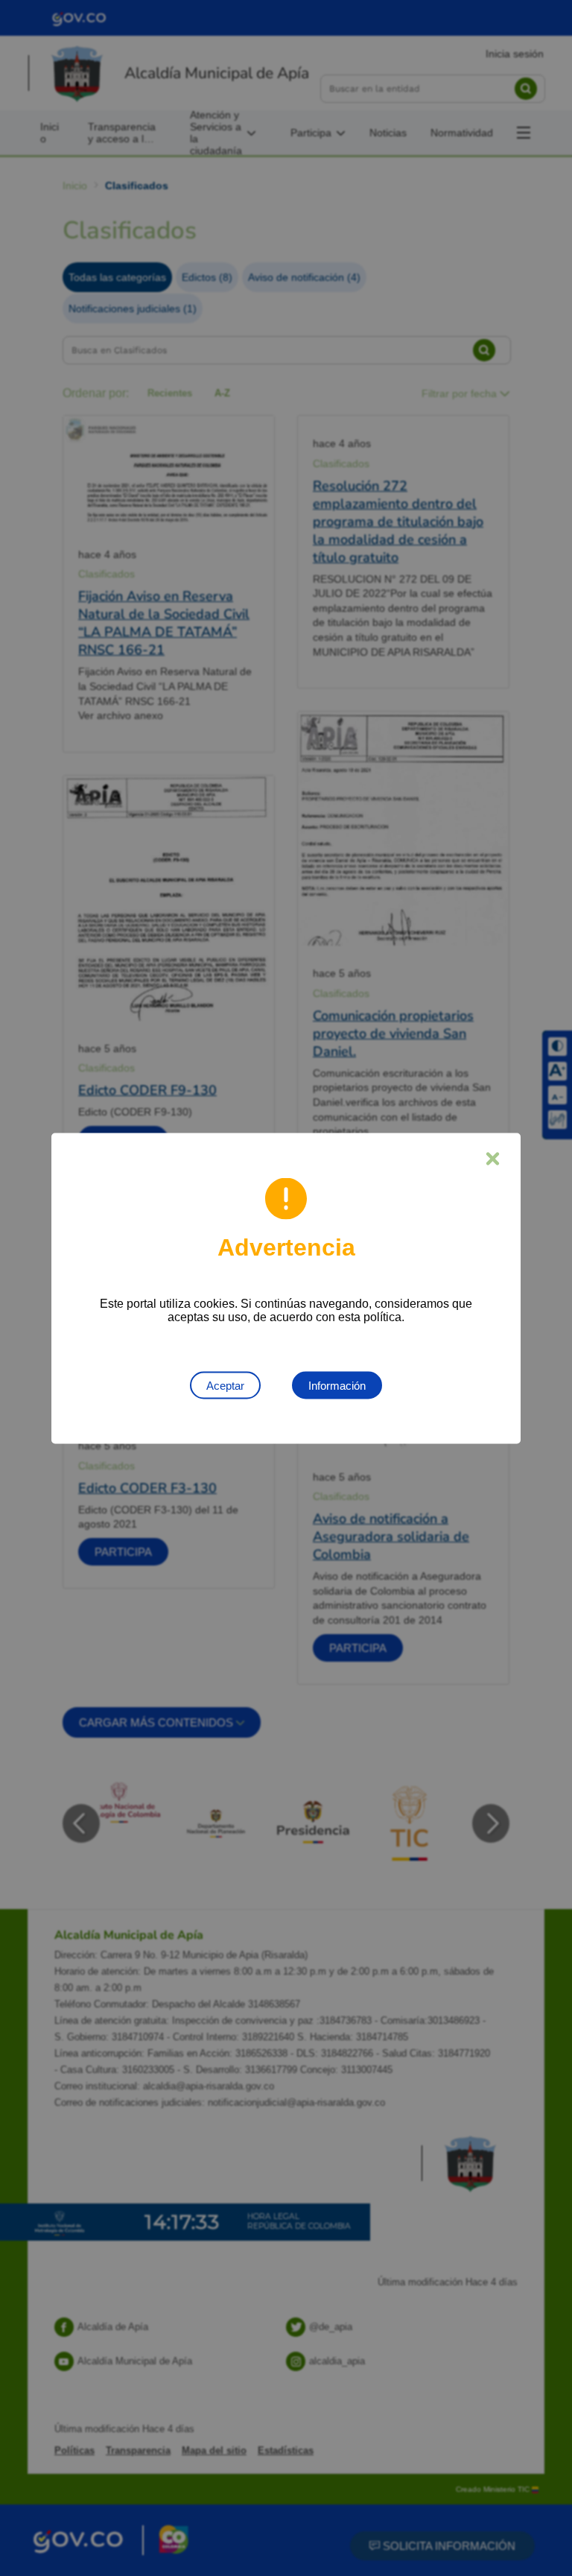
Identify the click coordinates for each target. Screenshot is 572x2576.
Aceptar (225, 1385)
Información (337, 1385)
